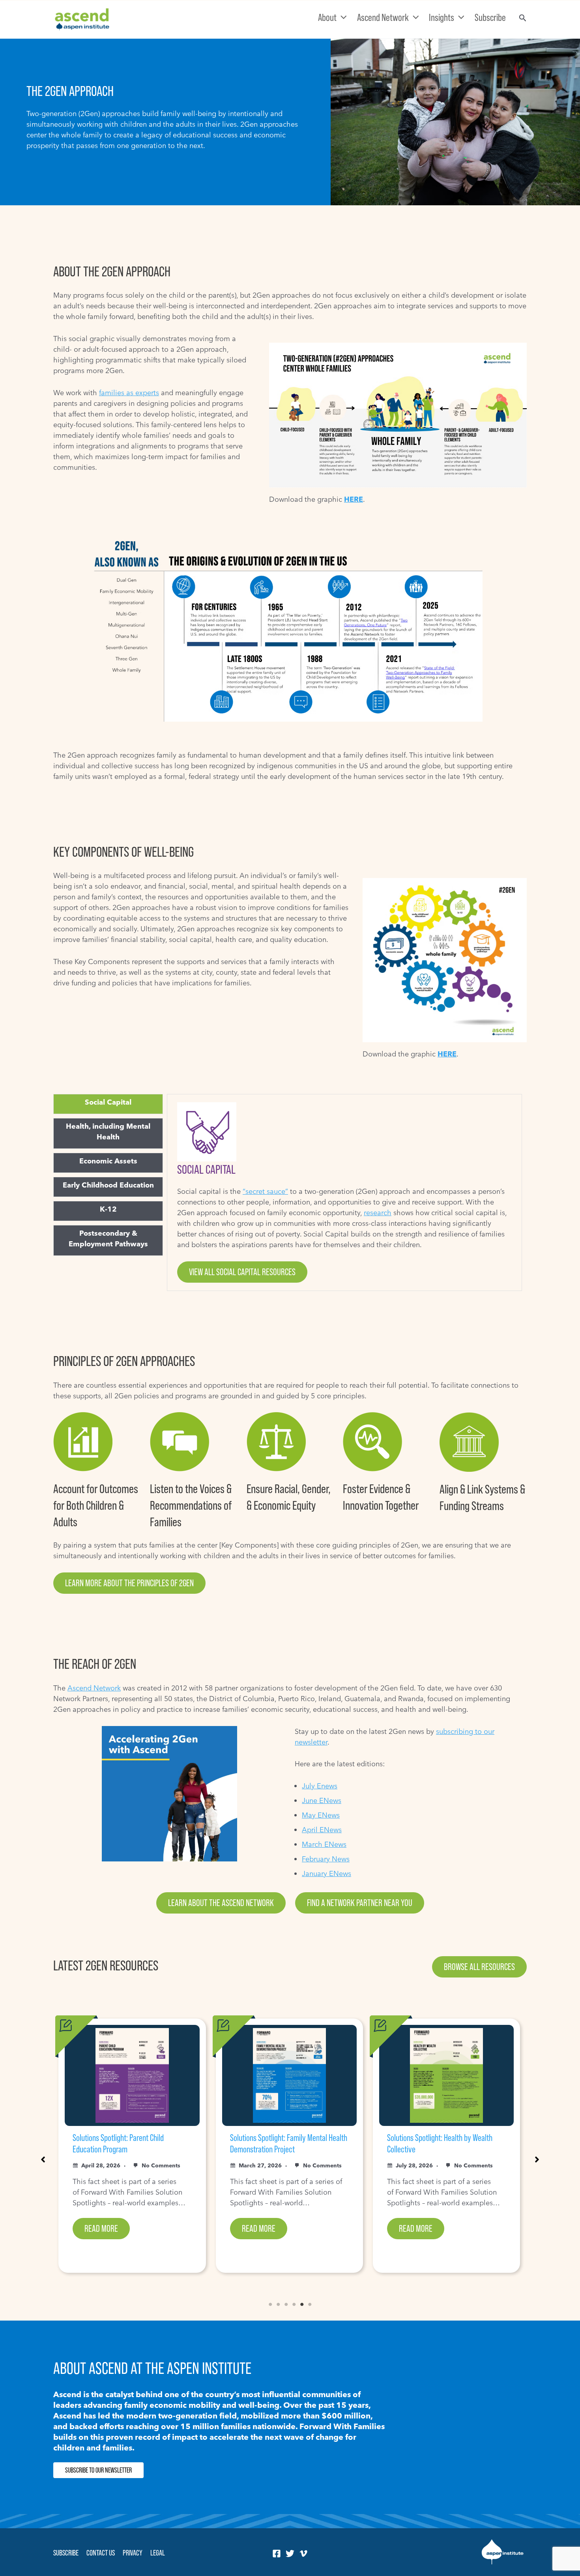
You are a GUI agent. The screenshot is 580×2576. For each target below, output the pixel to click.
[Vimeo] (303, 2553)
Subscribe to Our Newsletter (98, 2470)
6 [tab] (310, 2304)
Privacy (133, 2553)
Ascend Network (94, 1688)
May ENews (321, 1815)
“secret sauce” (265, 1191)
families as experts (129, 393)
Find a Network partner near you (360, 1903)
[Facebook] (277, 2553)
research (378, 1213)
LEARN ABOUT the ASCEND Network (221, 1903)
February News (326, 1859)
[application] (342, 17)
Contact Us (101, 2553)
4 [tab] (294, 2304)
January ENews (326, 1873)
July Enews (320, 1786)
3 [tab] (286, 2304)
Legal (158, 2553)
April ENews (322, 1830)
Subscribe (66, 2553)
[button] (43, 2159)
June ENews (322, 1800)
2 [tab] (278, 2304)
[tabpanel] (344, 1192)
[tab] (108, 1102)
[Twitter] (290, 2553)
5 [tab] (302, 2304)
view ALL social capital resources (242, 1272)
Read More (101, 2228)
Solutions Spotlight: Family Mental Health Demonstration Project (131, 2143)
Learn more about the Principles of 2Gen (129, 1583)
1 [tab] (270, 2304)
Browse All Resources (479, 1967)
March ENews (324, 1844)
